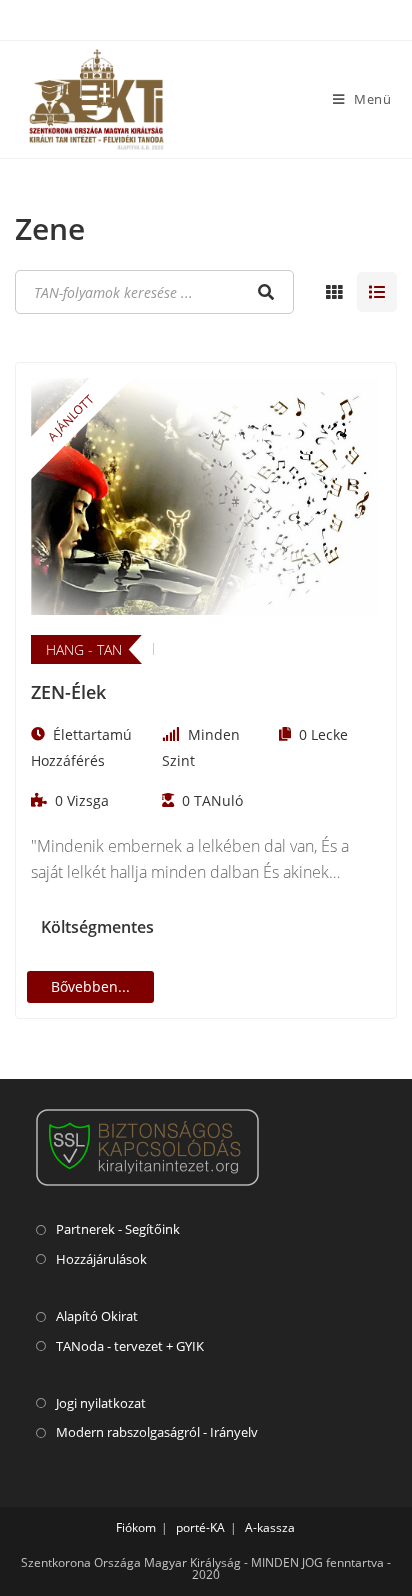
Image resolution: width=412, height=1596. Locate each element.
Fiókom (136, 1527)
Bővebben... (90, 986)
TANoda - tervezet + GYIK (130, 1346)
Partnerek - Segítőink (118, 1229)
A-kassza (270, 1527)
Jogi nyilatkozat (101, 1403)
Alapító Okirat (97, 1316)
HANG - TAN (84, 649)
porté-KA (200, 1527)
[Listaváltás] (334, 292)
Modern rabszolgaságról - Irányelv (157, 1432)
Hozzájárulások (101, 1259)
